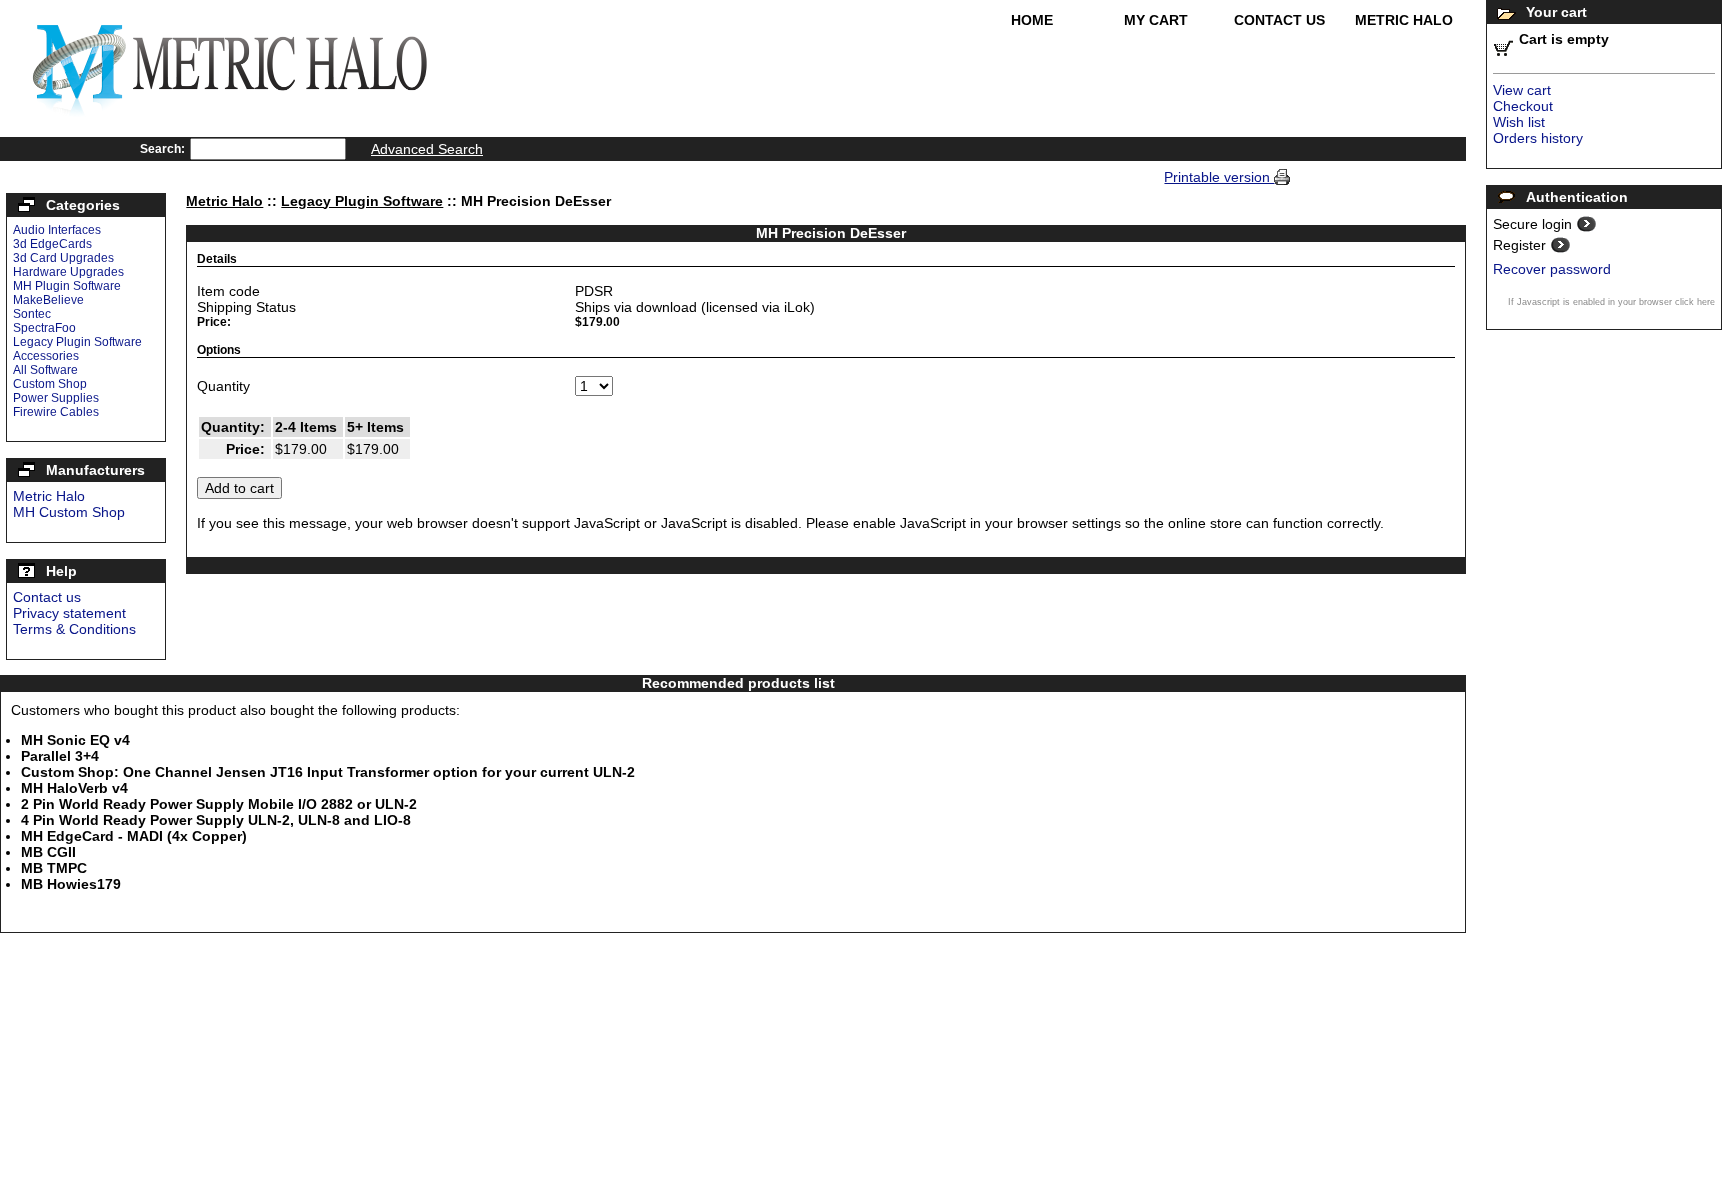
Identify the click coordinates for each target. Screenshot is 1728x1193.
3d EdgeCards (52, 244)
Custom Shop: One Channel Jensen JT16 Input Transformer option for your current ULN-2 (328, 772)
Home (1032, 20)
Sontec (32, 314)
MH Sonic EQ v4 (75, 740)
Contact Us (1279, 20)
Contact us (47, 597)
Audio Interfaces (57, 230)
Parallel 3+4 (60, 756)
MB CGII (48, 852)
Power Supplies (56, 398)
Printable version (1219, 177)
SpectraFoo (44, 328)
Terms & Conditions (74, 629)
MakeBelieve (48, 300)
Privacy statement (69, 613)
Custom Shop (50, 384)
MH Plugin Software (67, 286)
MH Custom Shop (69, 512)
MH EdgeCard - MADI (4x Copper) (134, 836)
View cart (1522, 90)
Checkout (1523, 106)
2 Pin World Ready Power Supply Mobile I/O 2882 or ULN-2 (219, 804)
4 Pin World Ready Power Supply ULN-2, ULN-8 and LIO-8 (216, 820)
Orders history (1538, 138)
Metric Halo (1404, 20)
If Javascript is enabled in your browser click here (1611, 302)
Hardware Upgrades (68, 272)
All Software (45, 370)
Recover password (1552, 269)
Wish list (1519, 122)
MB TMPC (54, 868)
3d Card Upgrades (63, 258)
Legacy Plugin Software (77, 342)
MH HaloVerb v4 (74, 788)
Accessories (46, 356)
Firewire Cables (56, 412)
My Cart (1156, 20)
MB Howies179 (71, 884)
